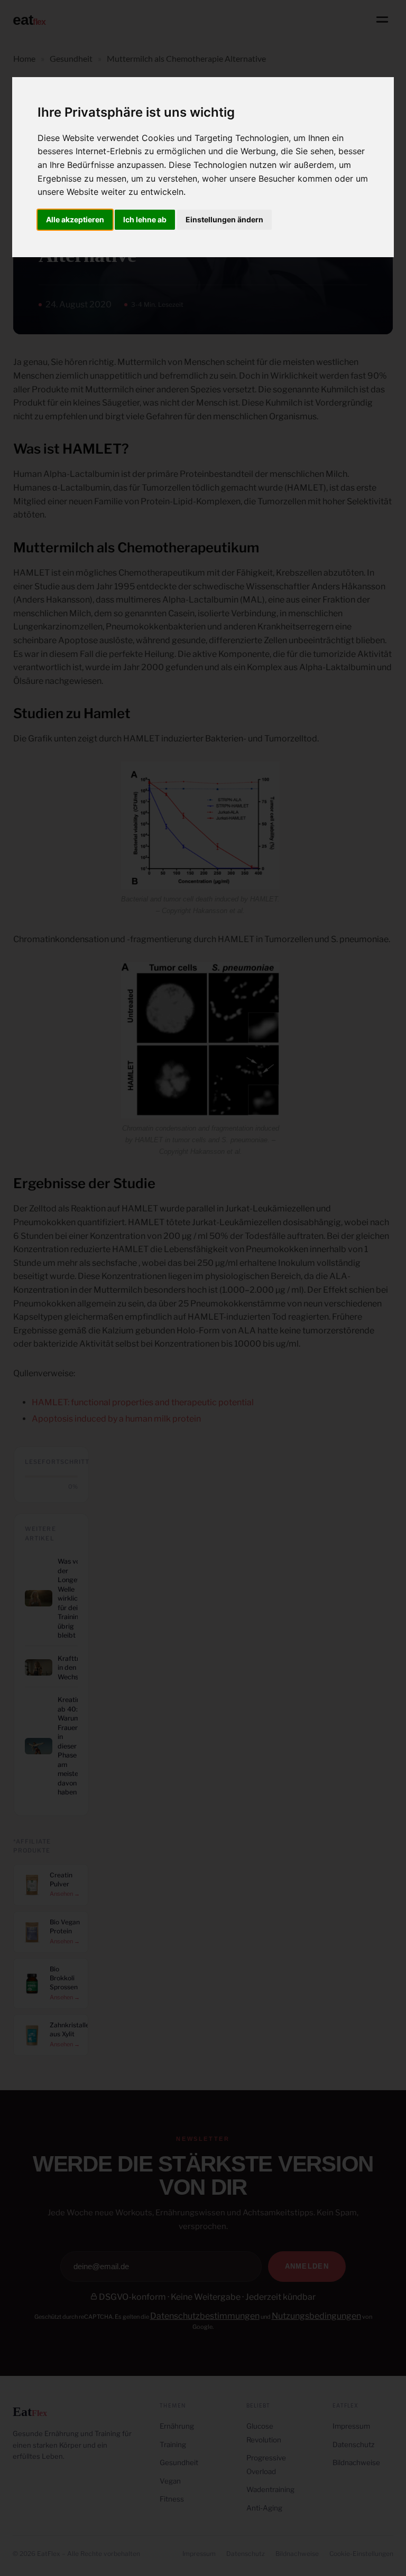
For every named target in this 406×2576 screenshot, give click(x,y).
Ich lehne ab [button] (145, 219)
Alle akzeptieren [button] (75, 219)
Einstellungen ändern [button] (224, 219)
